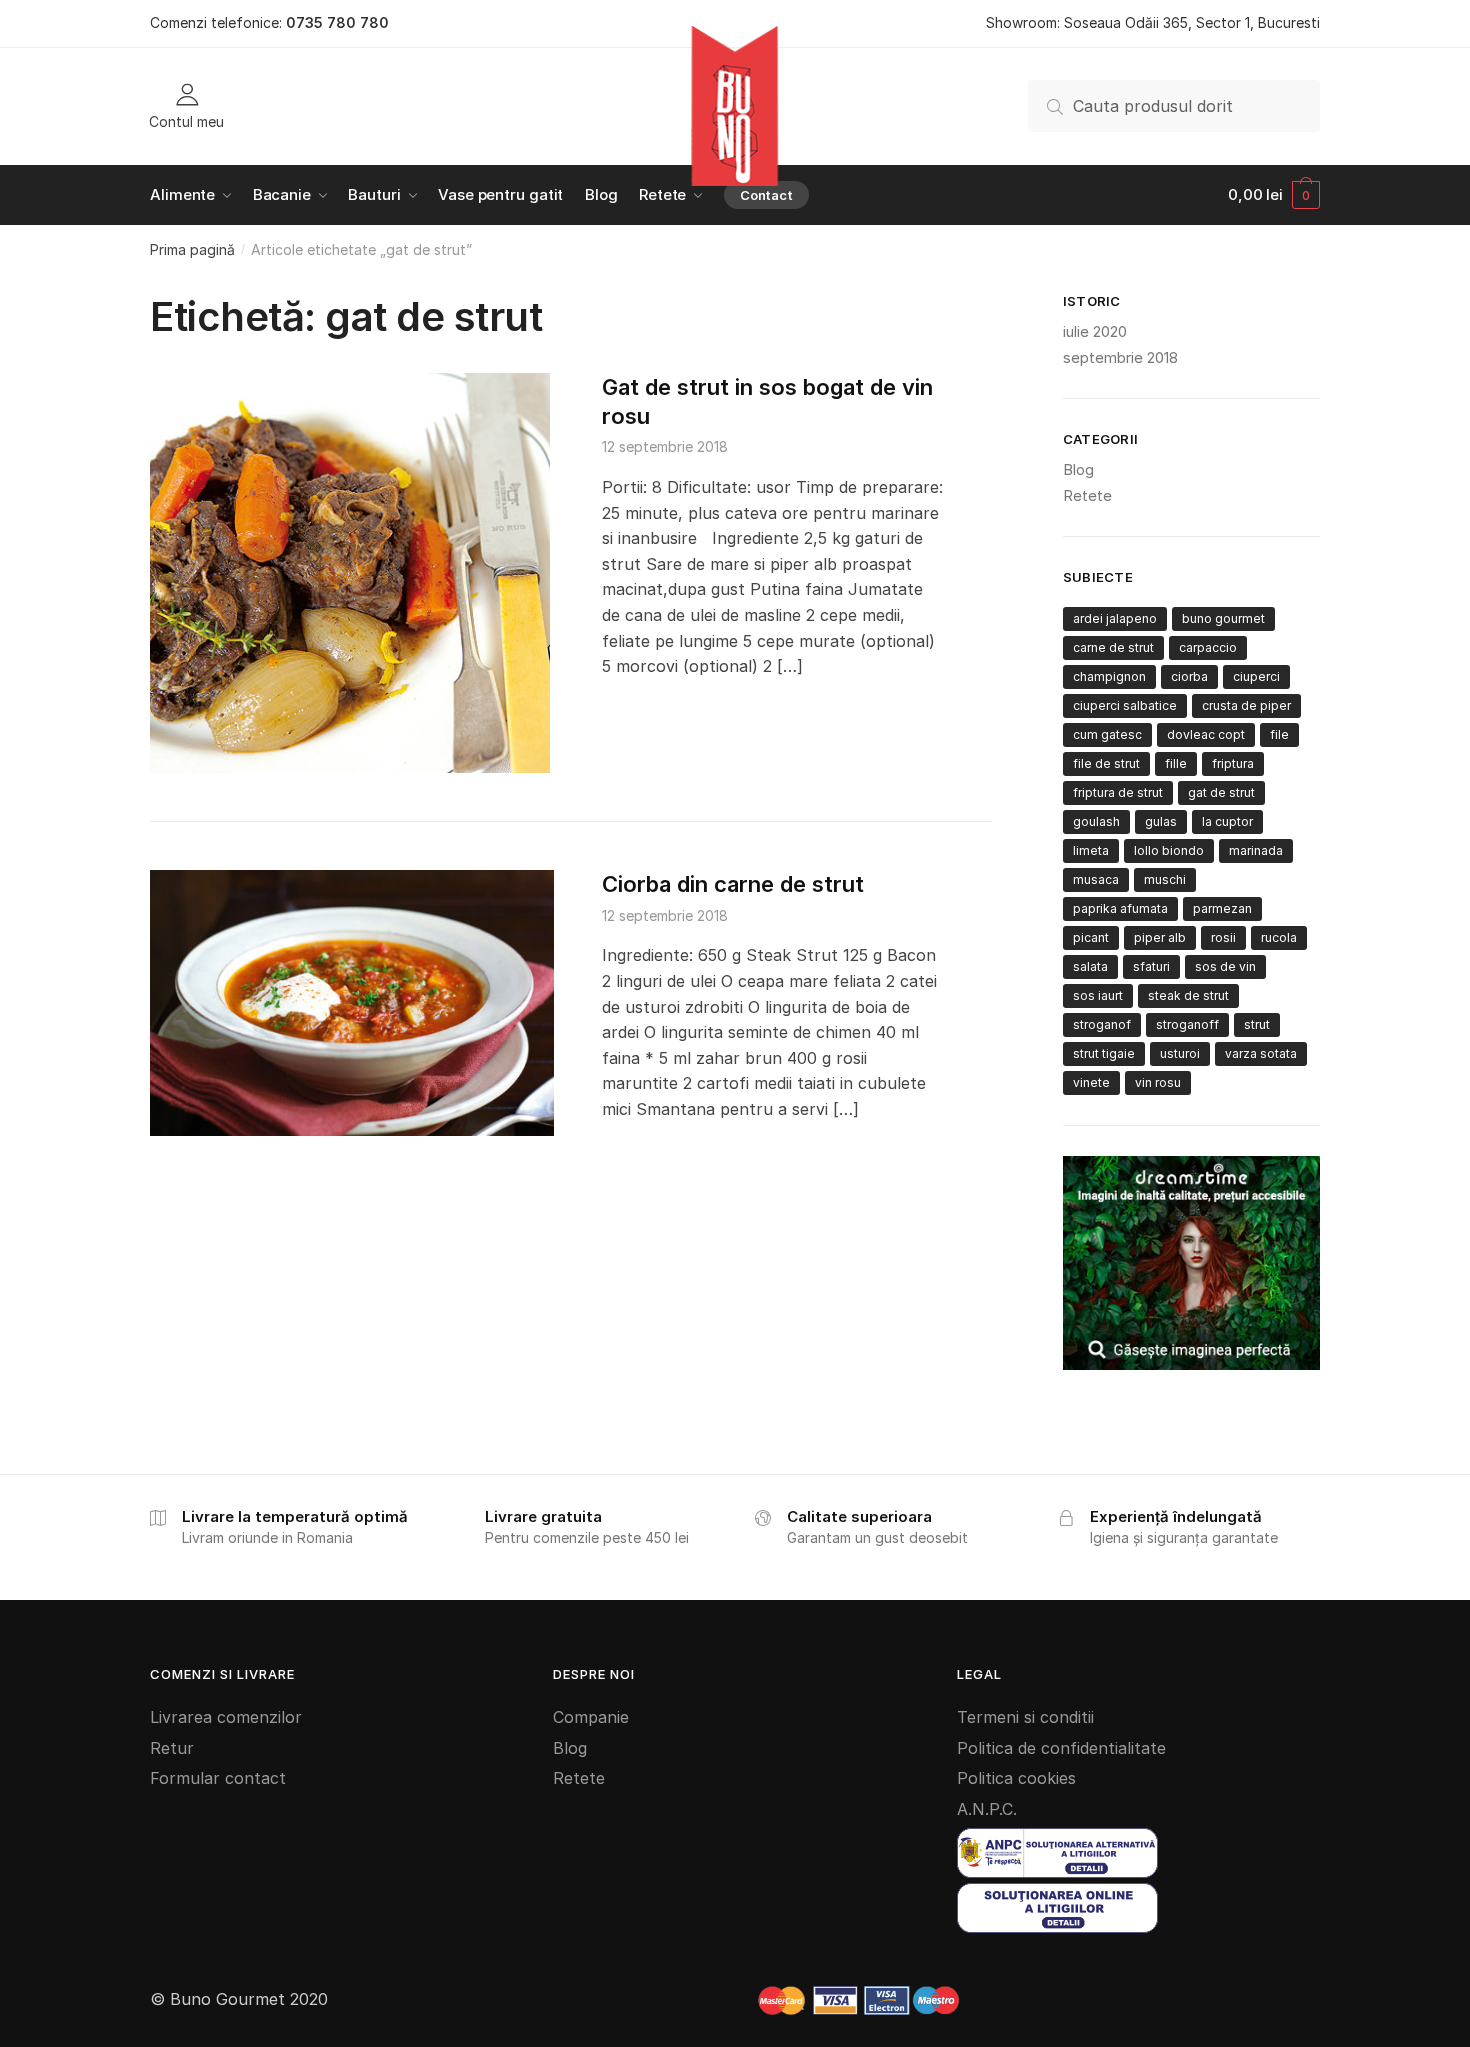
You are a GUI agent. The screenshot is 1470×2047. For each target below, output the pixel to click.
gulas (1161, 821)
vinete (1091, 1082)
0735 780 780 (337, 22)
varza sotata (1261, 1053)
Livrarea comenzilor (226, 1717)
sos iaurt (1098, 995)
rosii (1223, 937)
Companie (591, 1717)
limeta (1091, 850)
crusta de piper (1246, 705)
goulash (1096, 821)
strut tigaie (1104, 1053)
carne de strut (1113, 647)
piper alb (1160, 937)
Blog (1078, 469)
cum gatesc (1107, 734)
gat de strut (1221, 792)
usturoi (1180, 1053)
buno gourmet (1223, 618)
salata (1090, 966)
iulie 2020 (1095, 331)
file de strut (1106, 763)
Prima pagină (192, 249)
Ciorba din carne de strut (733, 884)
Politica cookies (1016, 1778)
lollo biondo (1169, 850)
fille (1176, 763)
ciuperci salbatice (1125, 705)
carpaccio (1208, 647)
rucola (1279, 937)
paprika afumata (1120, 908)
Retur (172, 1748)
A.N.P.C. (987, 1809)
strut (1257, 1024)
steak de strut (1188, 995)
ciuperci (1256, 676)
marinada (1256, 850)
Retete (1087, 495)
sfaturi (1151, 966)
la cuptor (1227, 821)
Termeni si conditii (1025, 1717)
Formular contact (218, 1778)
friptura (1233, 763)
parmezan (1222, 908)
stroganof (1102, 1024)
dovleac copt (1206, 734)
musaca (1096, 879)
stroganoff (1187, 1024)
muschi (1165, 879)
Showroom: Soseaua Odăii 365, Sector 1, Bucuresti (1153, 22)
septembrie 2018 (1120, 357)
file (1279, 734)
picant (1091, 937)
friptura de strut (1118, 792)
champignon (1109, 676)
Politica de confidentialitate (1061, 1748)
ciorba (1189, 676)
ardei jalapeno (1115, 618)
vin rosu (1158, 1082)
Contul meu (186, 121)
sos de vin (1225, 966)
